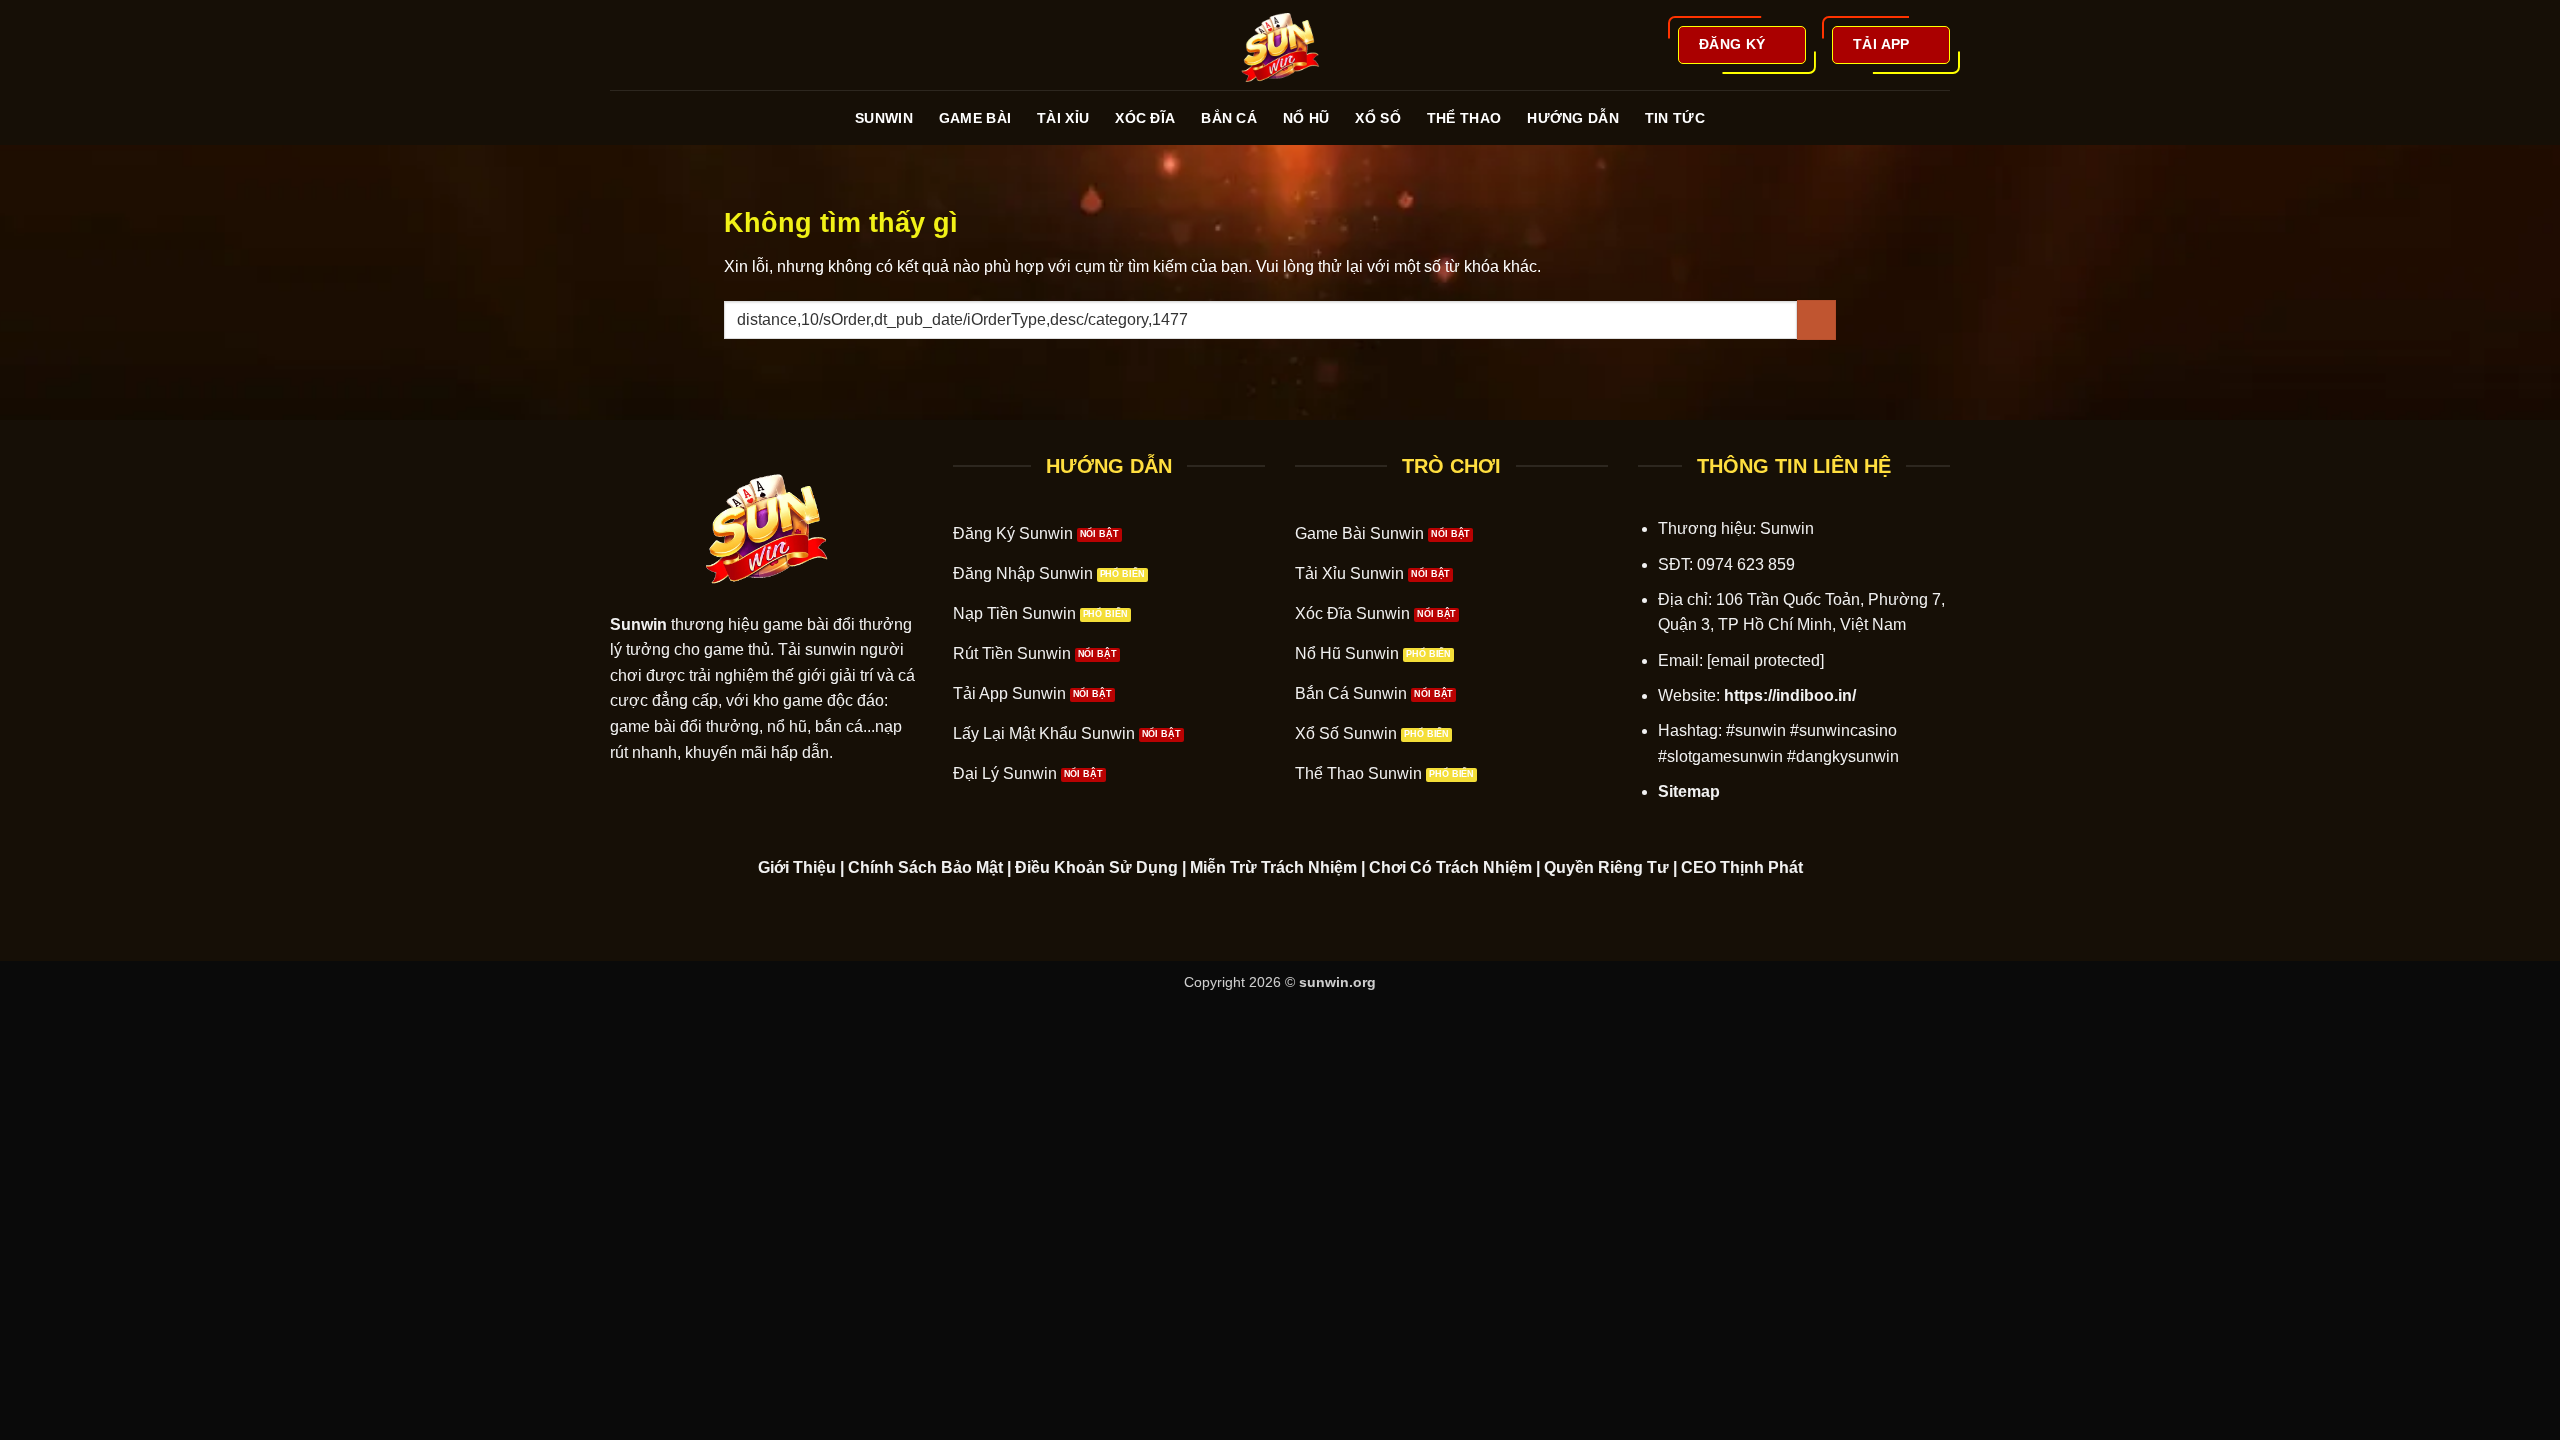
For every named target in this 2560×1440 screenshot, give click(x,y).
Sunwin (884, 118)
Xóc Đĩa (1145, 118)
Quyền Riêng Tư (1606, 867)
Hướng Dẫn (1573, 118)
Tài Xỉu (1063, 118)
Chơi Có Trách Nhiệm (1450, 867)
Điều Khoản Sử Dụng (1096, 867)
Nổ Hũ (1306, 118)
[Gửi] (1816, 319)
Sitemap (1689, 791)
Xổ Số (1377, 118)
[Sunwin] (1280, 45)
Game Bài (975, 118)
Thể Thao (1464, 118)
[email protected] (1765, 660)
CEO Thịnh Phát (1742, 867)
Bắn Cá (1229, 118)
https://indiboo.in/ (1790, 695)
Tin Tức (1675, 118)
